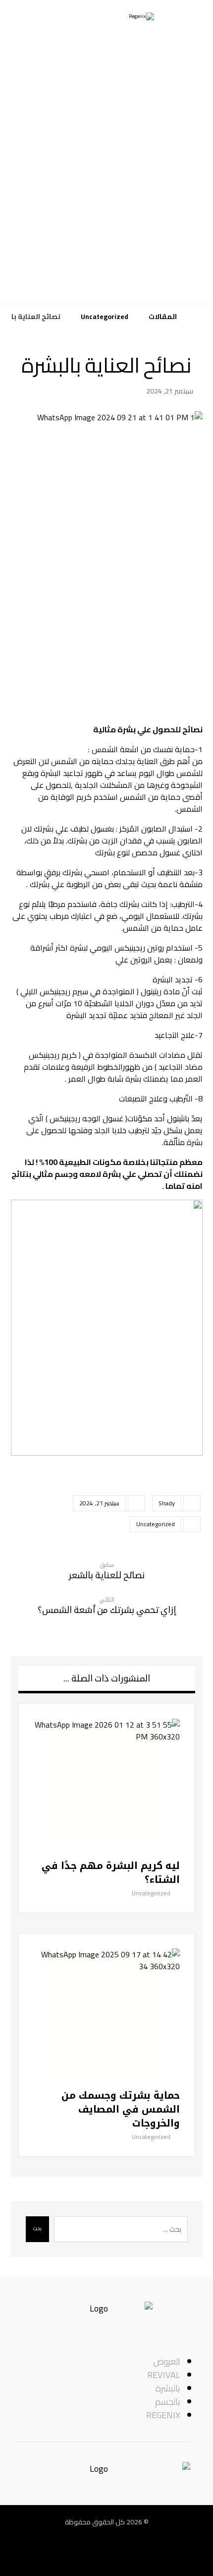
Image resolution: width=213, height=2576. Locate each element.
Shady (167, 1503)
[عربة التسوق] (191, 23)
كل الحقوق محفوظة (95, 2522)
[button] (141, 2557)
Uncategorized (156, 1524)
